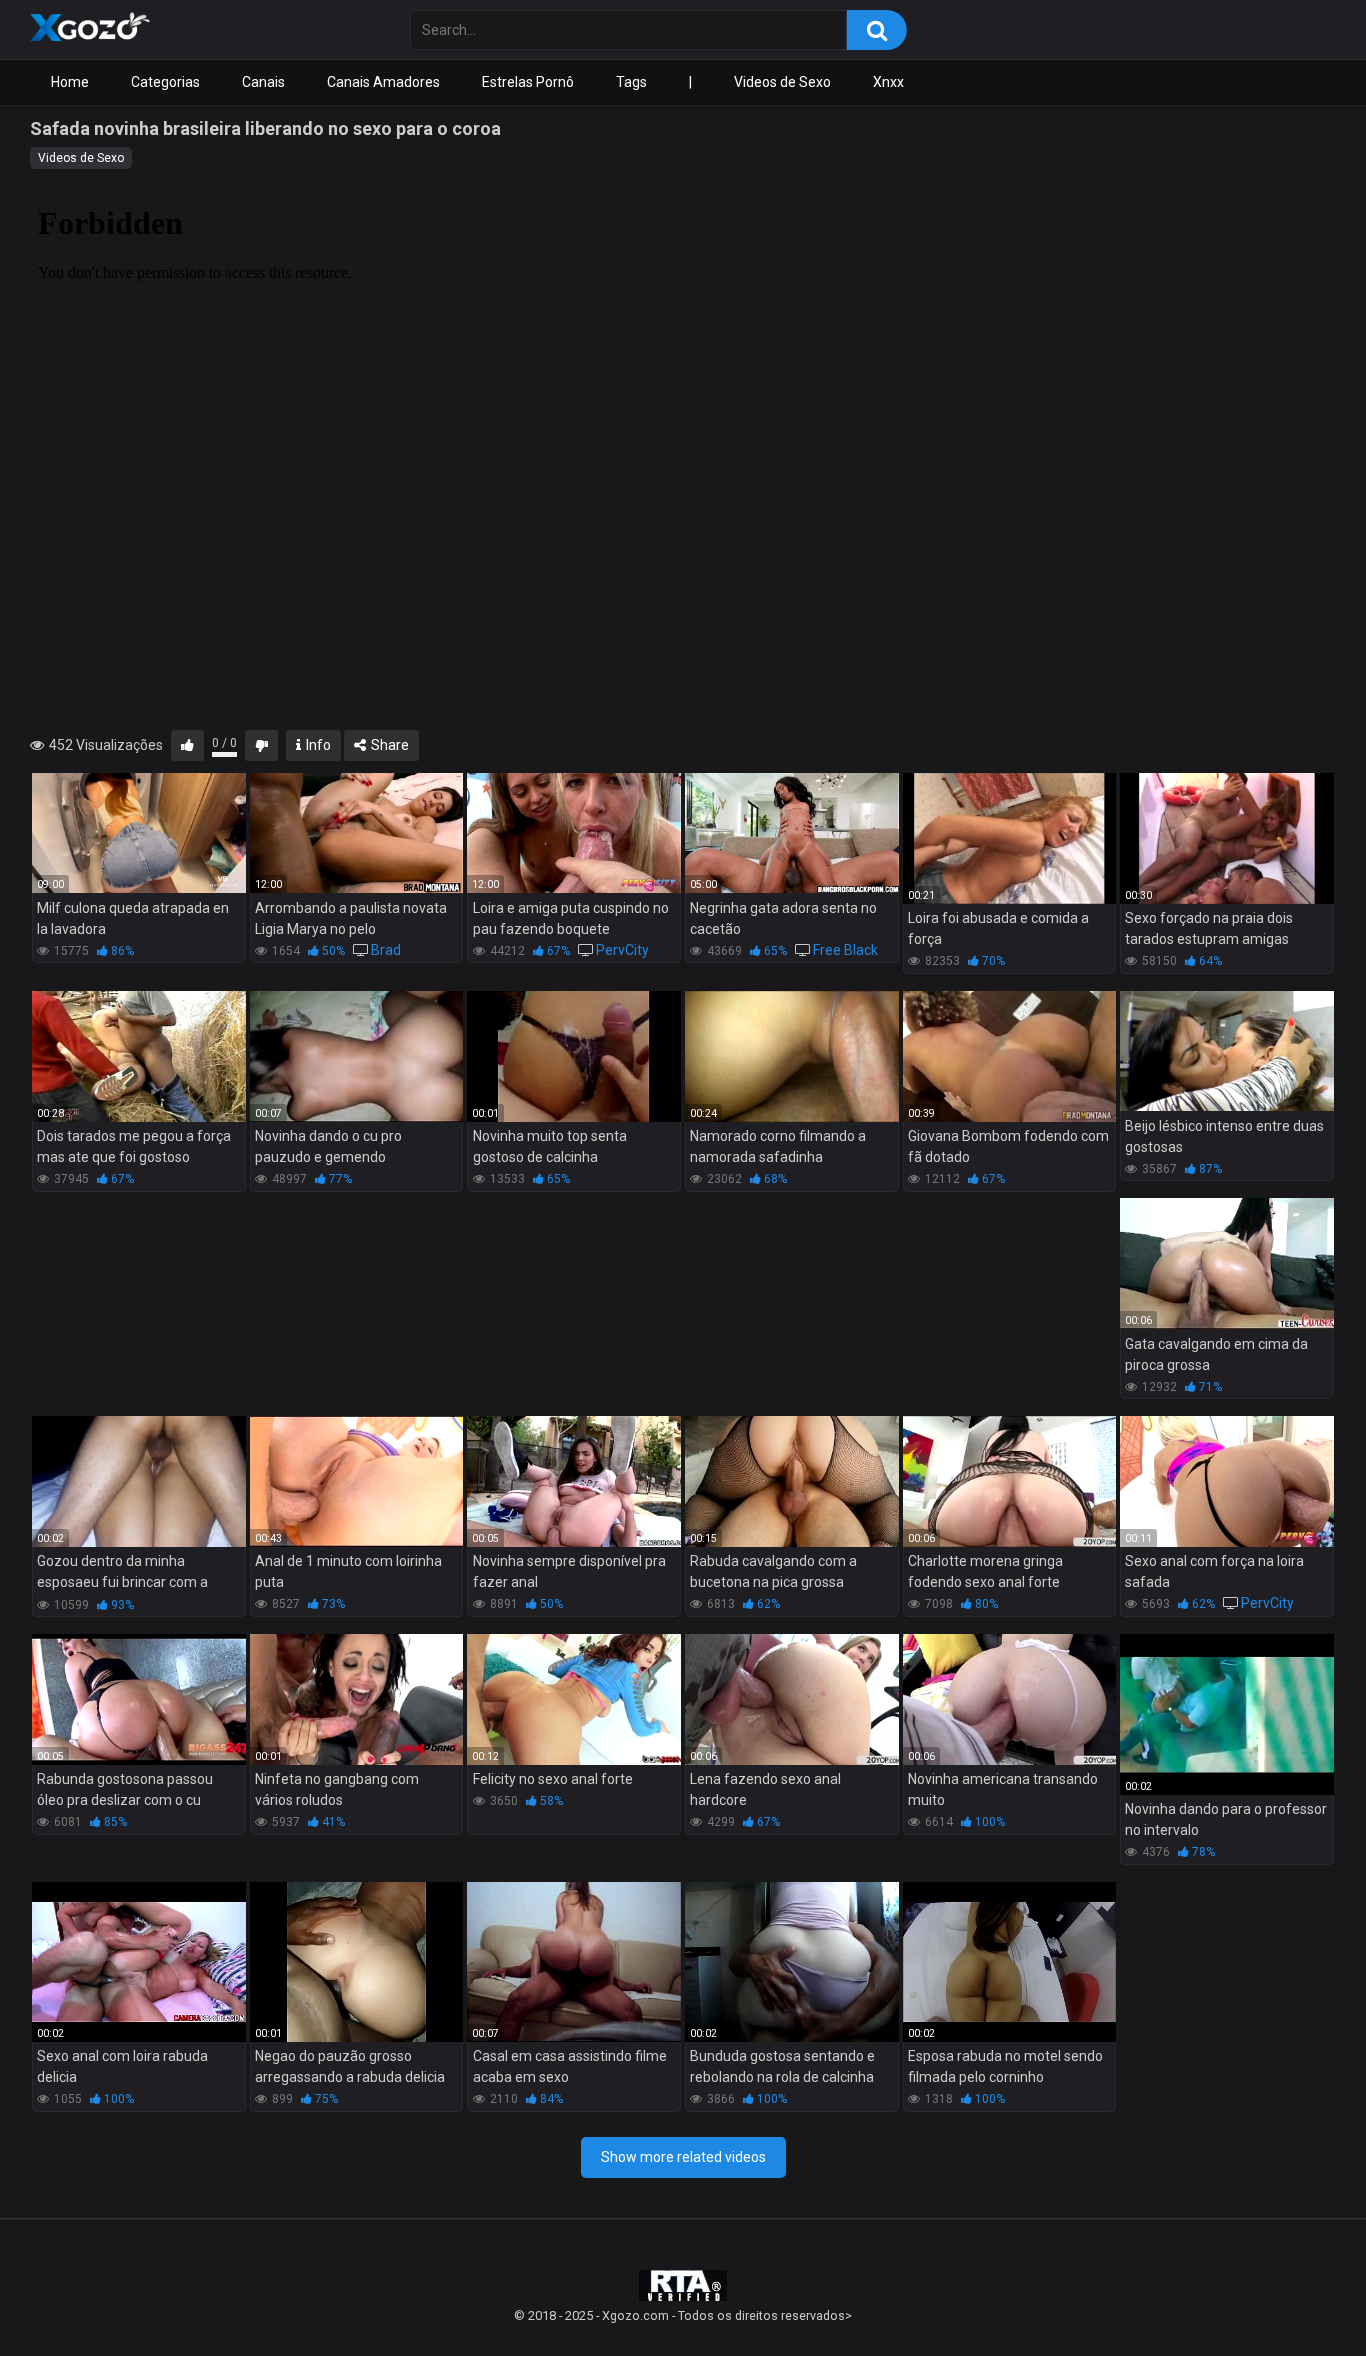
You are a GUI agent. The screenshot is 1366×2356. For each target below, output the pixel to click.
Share (388, 745)
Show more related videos (683, 2157)
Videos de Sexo (782, 82)
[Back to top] (1299, 2295)
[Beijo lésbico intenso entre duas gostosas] (1227, 1051)
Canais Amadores (383, 82)
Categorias (165, 82)
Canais (263, 82)
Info (317, 745)
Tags (631, 82)
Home (70, 82)
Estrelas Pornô (528, 82)
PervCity (622, 950)
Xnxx (888, 82)
